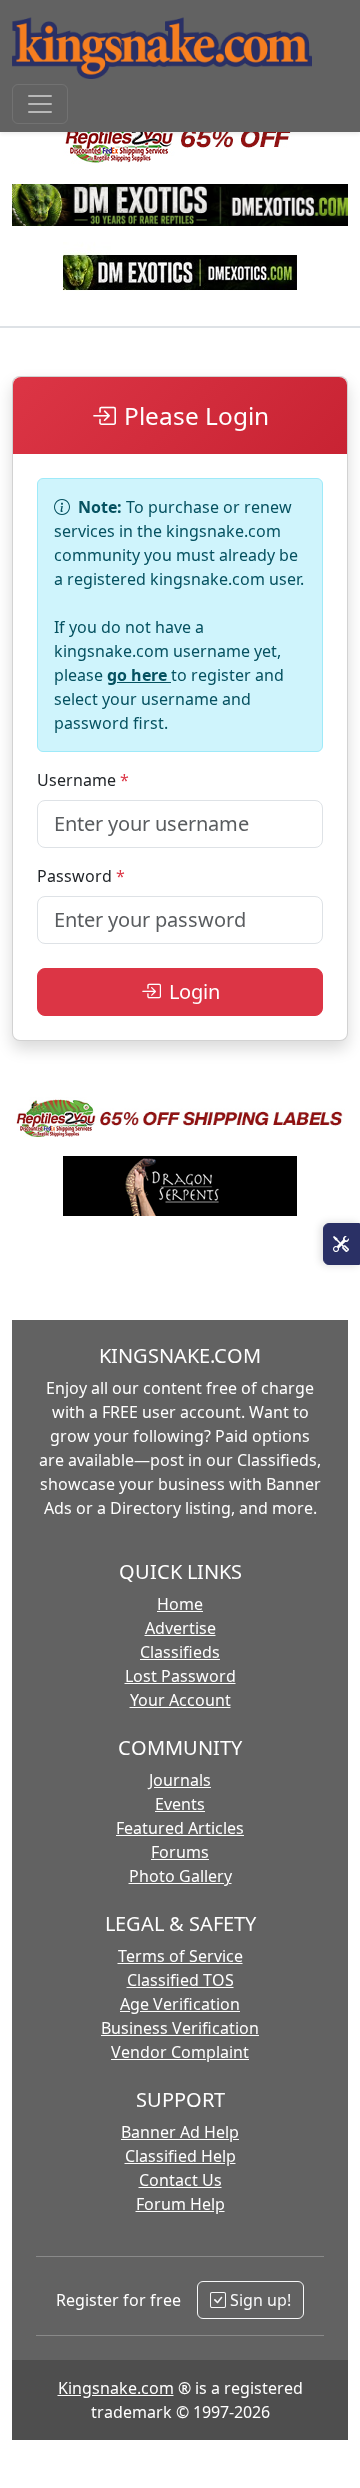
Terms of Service (180, 1956)
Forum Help (180, 2204)
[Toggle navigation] (40, 104)
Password (74, 876)
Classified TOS (180, 1980)
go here (139, 675)
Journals (180, 1780)
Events (180, 1804)
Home (180, 1604)
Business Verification (180, 2028)
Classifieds (180, 1652)
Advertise (180, 1628)
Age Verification (180, 2004)
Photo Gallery (180, 1876)
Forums (180, 1852)
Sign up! (258, 2300)
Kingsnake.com (116, 2388)
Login (194, 991)
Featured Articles (180, 1828)
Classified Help (180, 2156)
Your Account (180, 1700)
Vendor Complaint (180, 2052)
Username (76, 780)
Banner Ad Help (180, 2132)
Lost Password (180, 1676)
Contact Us (180, 2180)
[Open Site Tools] (341, 1244)
